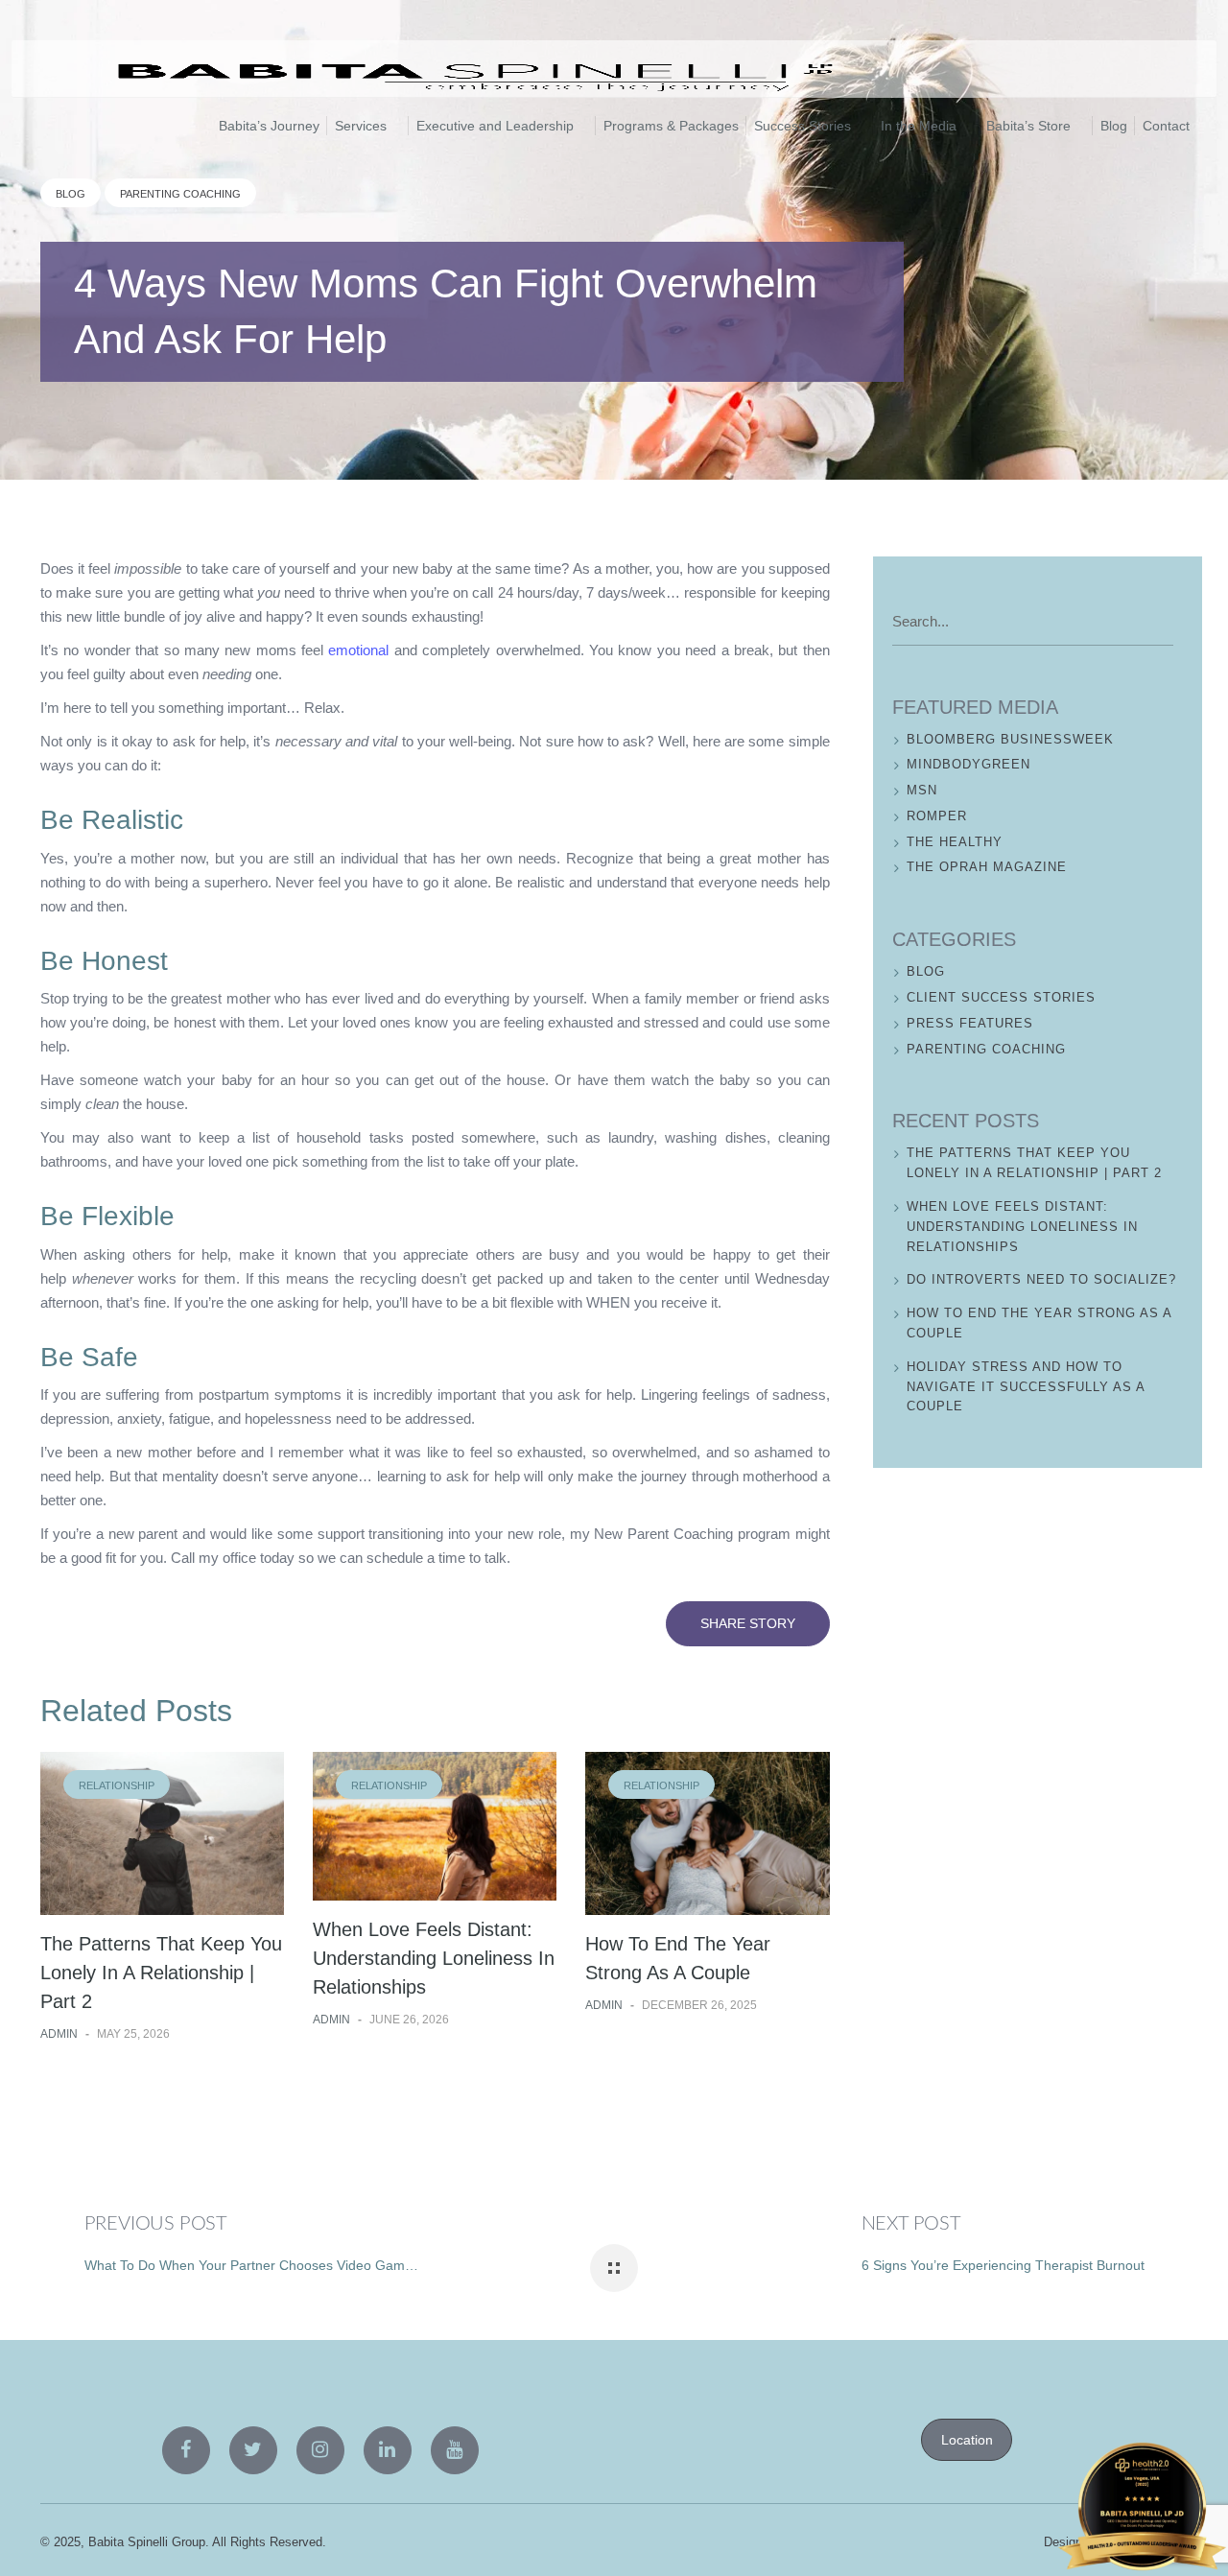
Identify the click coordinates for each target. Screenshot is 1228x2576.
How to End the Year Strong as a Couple (1039, 1323)
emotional (358, 650)
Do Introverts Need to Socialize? (1041, 1279)
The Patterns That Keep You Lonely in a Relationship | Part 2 (161, 1973)
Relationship (117, 1785)
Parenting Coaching (180, 194)
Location (967, 2440)
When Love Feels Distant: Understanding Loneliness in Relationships (434, 1958)
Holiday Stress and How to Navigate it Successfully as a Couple (1026, 1387)
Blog (71, 194)
